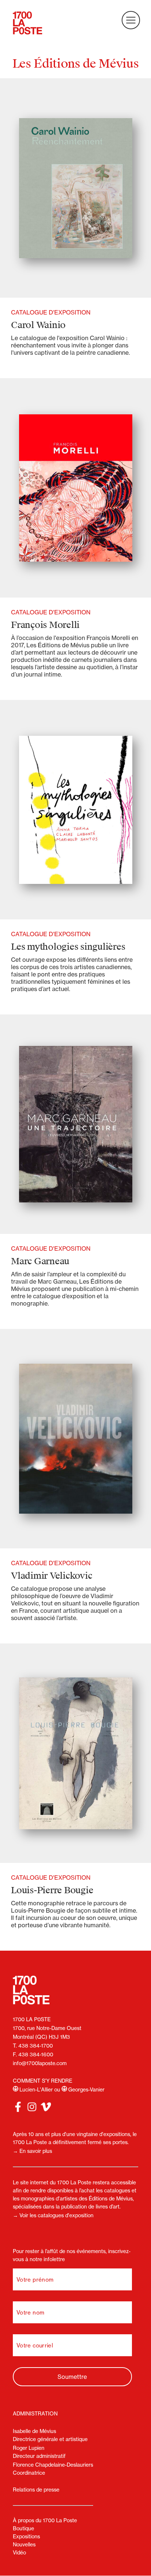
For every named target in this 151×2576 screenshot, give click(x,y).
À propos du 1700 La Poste (45, 2520)
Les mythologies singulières (68, 947)
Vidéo (19, 2553)
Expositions (26, 2537)
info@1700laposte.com (40, 2063)
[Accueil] (27, 24)
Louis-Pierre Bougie (52, 1890)
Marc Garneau (40, 1261)
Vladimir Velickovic (51, 1576)
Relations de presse (36, 2490)
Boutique (23, 2528)
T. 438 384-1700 (33, 2046)
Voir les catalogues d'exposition (56, 2215)
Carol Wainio (38, 325)
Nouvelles (24, 2545)
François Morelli (45, 625)
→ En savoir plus (32, 2151)
